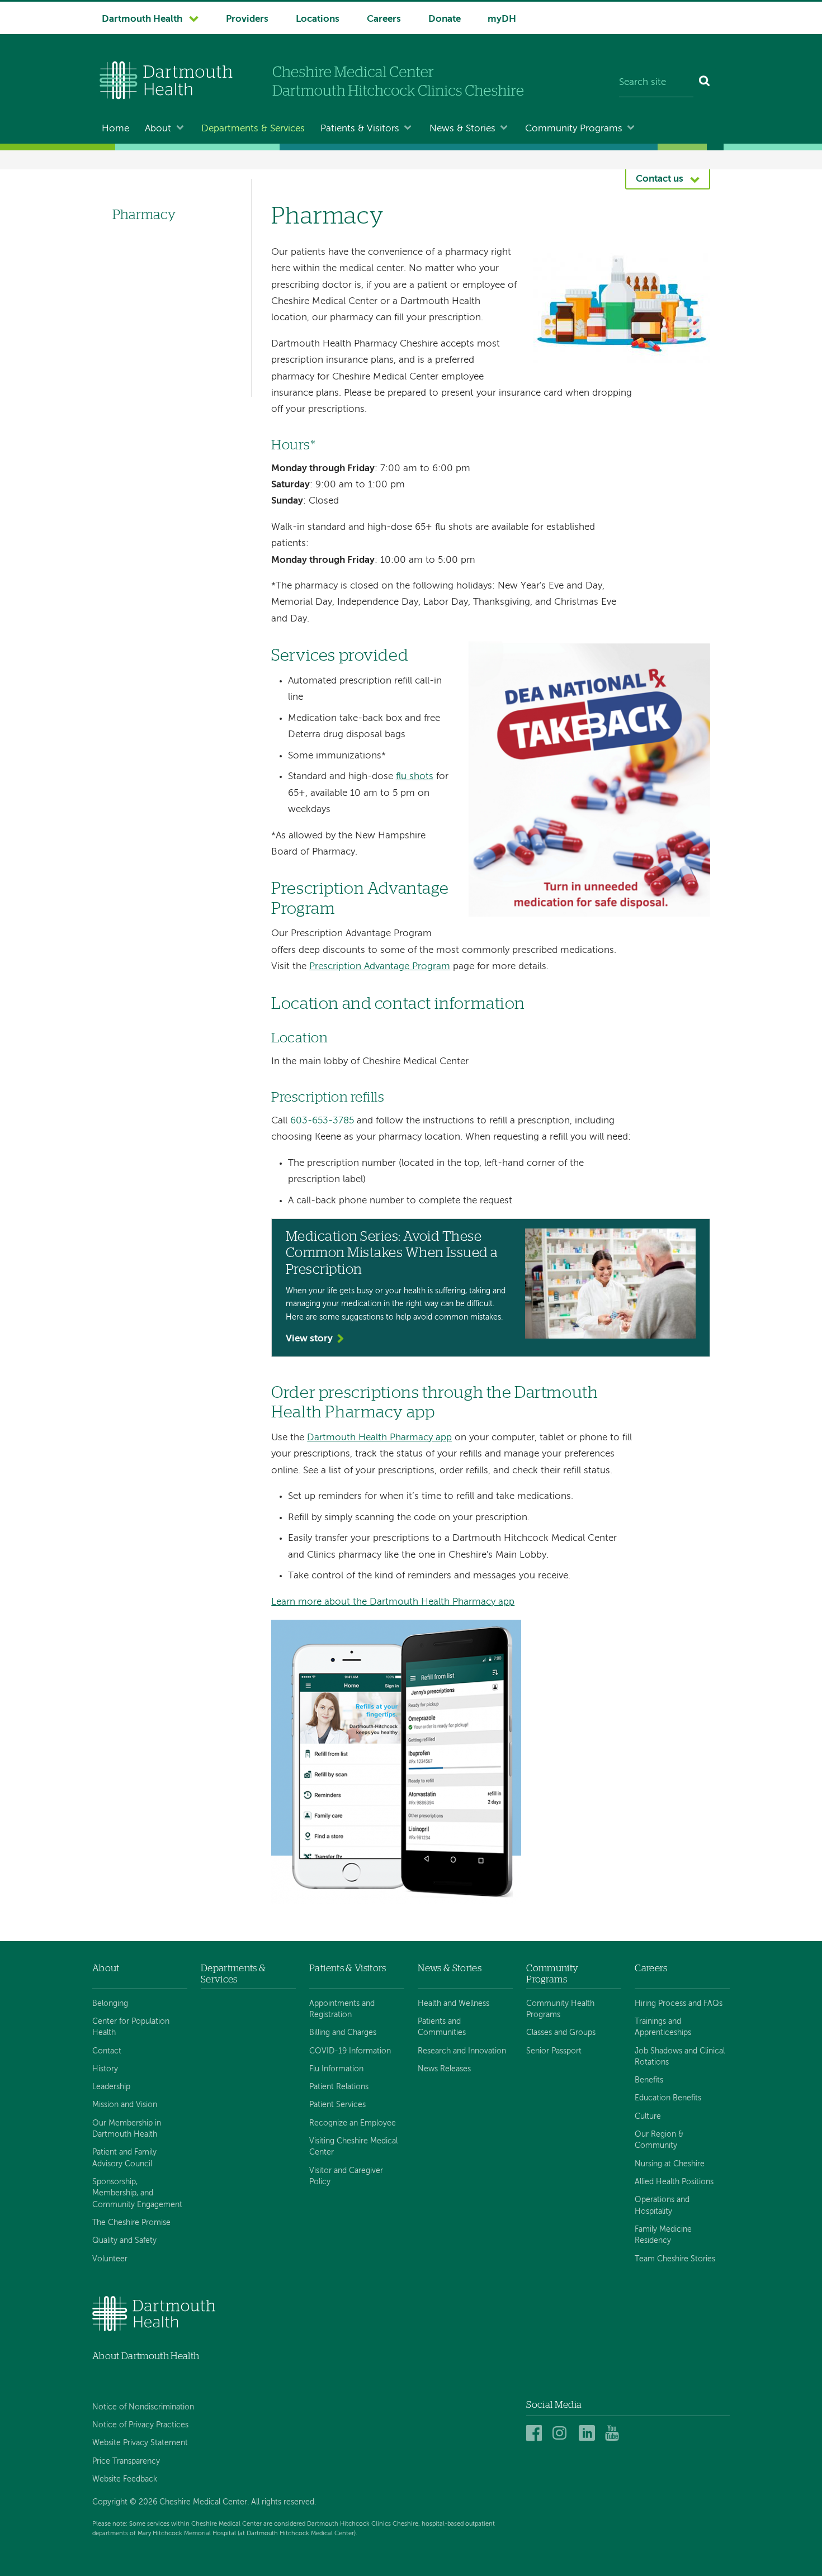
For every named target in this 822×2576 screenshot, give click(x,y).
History (105, 2069)
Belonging (110, 2004)
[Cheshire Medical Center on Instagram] (562, 2434)
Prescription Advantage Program (380, 967)
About (158, 129)
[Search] (705, 83)
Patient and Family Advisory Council (124, 2158)
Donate (445, 19)
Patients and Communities (442, 2027)
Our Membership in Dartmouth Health (127, 2129)
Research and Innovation (462, 2051)
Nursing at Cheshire (670, 2164)
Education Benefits (668, 2098)
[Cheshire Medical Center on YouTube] (615, 2434)
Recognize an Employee (353, 2123)
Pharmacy (144, 215)
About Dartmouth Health (146, 2356)
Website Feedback (125, 2479)
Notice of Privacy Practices (140, 2425)
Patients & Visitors (360, 129)
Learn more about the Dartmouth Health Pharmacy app (393, 1602)
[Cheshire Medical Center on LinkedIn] (589, 2434)
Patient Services (337, 2105)
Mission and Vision (125, 2105)
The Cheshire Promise (131, 2223)
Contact (107, 2051)
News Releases (444, 2069)
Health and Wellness (453, 2004)
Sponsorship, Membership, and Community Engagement (137, 2193)
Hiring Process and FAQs (679, 2004)
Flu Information (336, 2069)
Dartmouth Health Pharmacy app (379, 1438)
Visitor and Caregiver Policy (346, 2176)
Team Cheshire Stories (675, 2259)
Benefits (649, 2080)
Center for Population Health (131, 2027)
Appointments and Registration (342, 2009)
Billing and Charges (343, 2033)
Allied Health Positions (674, 2182)
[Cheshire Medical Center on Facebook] (536, 2434)
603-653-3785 (322, 1121)
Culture (648, 2117)
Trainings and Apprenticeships (663, 2027)
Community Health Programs (560, 2009)
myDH (502, 19)
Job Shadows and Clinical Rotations (680, 2057)
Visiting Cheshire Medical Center (353, 2147)
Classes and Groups (561, 2033)
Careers (384, 19)
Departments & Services (253, 129)
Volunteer (110, 2259)
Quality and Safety (124, 2241)
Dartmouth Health (142, 19)
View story (309, 1339)
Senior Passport (554, 2051)
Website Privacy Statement (140, 2443)
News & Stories (462, 129)
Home (115, 129)
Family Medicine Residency (663, 2235)
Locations (318, 19)
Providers (247, 19)
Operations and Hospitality (662, 2205)
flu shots (415, 777)
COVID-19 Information (350, 2051)
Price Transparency (126, 2461)
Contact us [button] (660, 179)
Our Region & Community (659, 2140)
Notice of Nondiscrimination (143, 2407)
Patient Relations (339, 2087)
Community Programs (574, 129)
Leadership (111, 2087)
